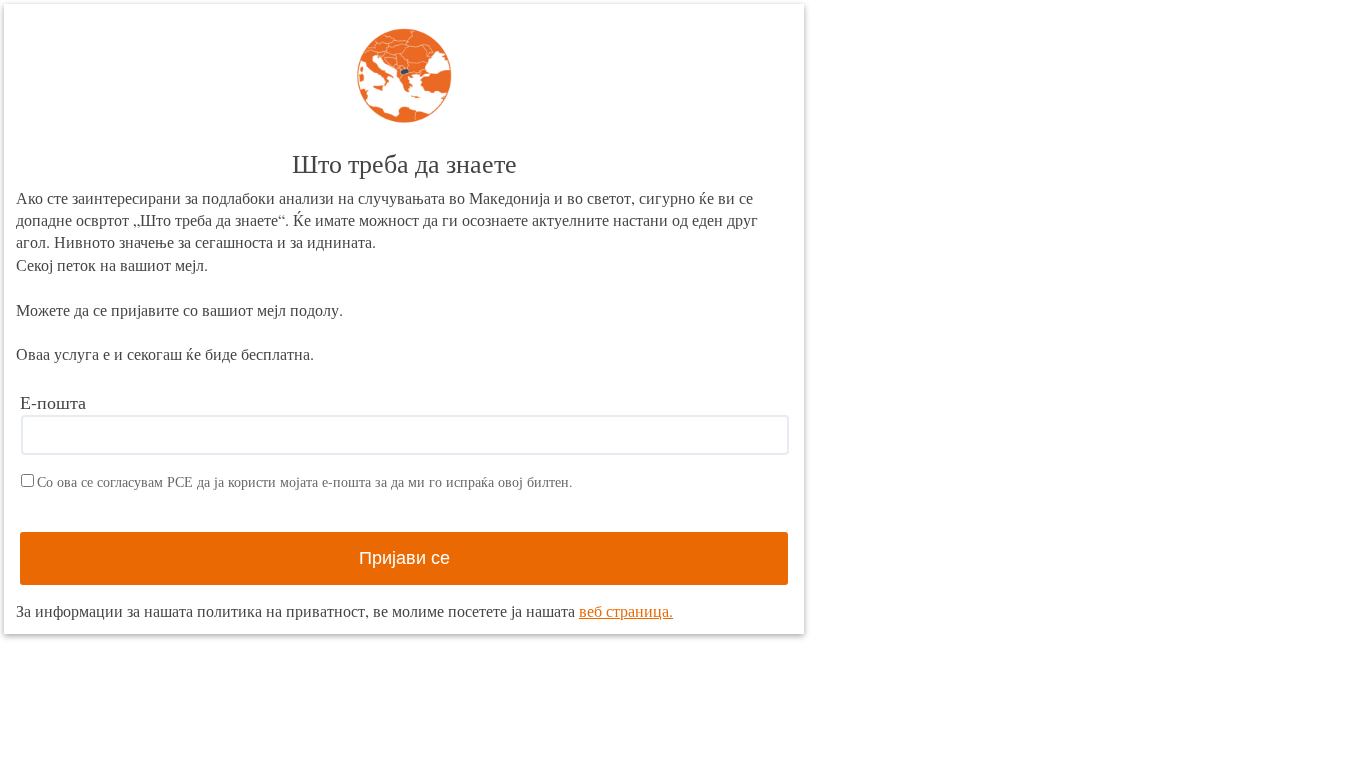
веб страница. (626, 610)
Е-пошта (53, 402)
